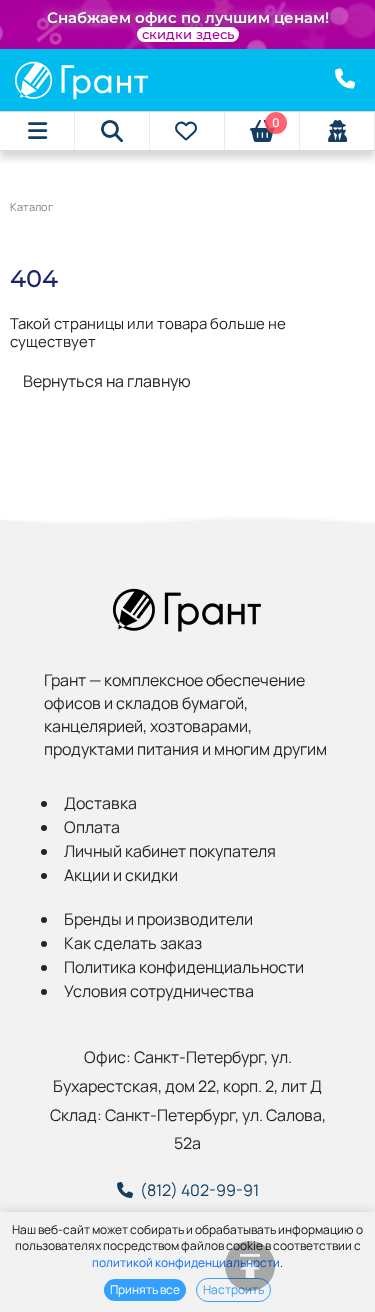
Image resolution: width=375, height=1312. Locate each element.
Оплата (92, 827)
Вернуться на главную (107, 381)
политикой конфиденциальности (186, 1262)
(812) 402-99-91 (199, 1190)
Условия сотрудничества (159, 991)
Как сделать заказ (133, 943)
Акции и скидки (121, 875)
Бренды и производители (158, 919)
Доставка (100, 803)
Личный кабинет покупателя (170, 851)
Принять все (145, 1289)
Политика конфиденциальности (184, 967)
